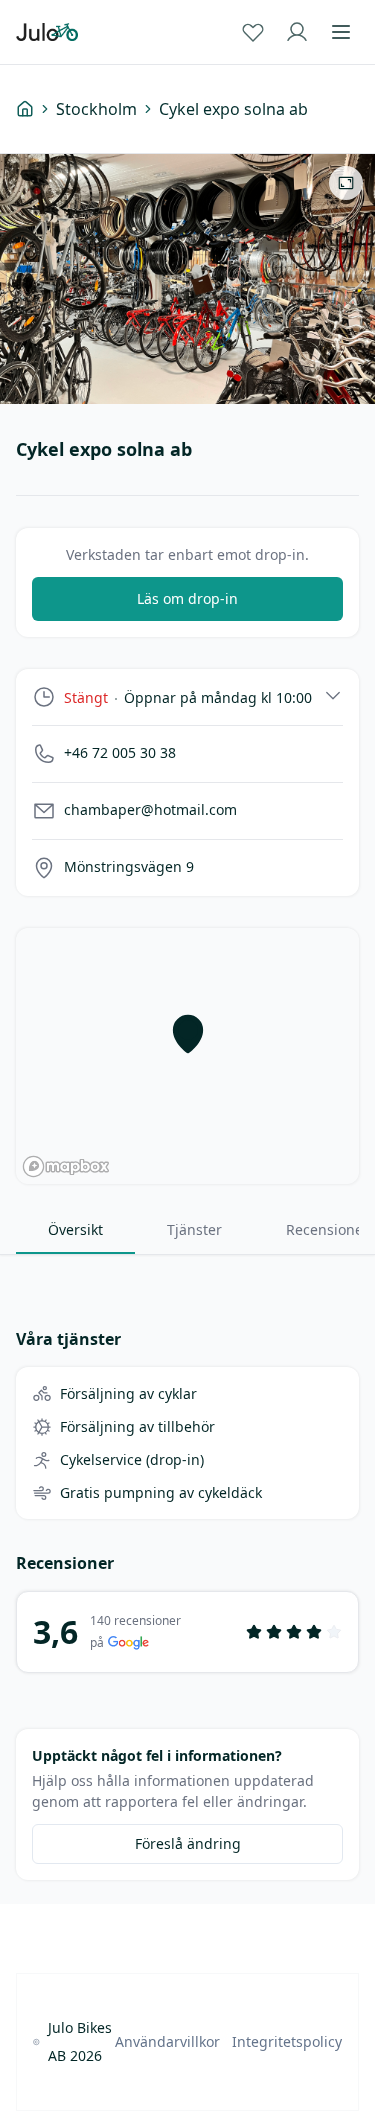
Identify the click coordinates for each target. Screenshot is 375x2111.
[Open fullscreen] (346, 183)
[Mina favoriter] (253, 32)
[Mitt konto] (297, 32)
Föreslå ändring (188, 1843)
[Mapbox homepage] (66, 1166)
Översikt (75, 1229)
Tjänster (194, 1229)
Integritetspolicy (287, 2041)
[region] (187, 1056)
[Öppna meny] (341, 32)
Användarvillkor (167, 2041)
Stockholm (96, 109)
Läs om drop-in (187, 598)
